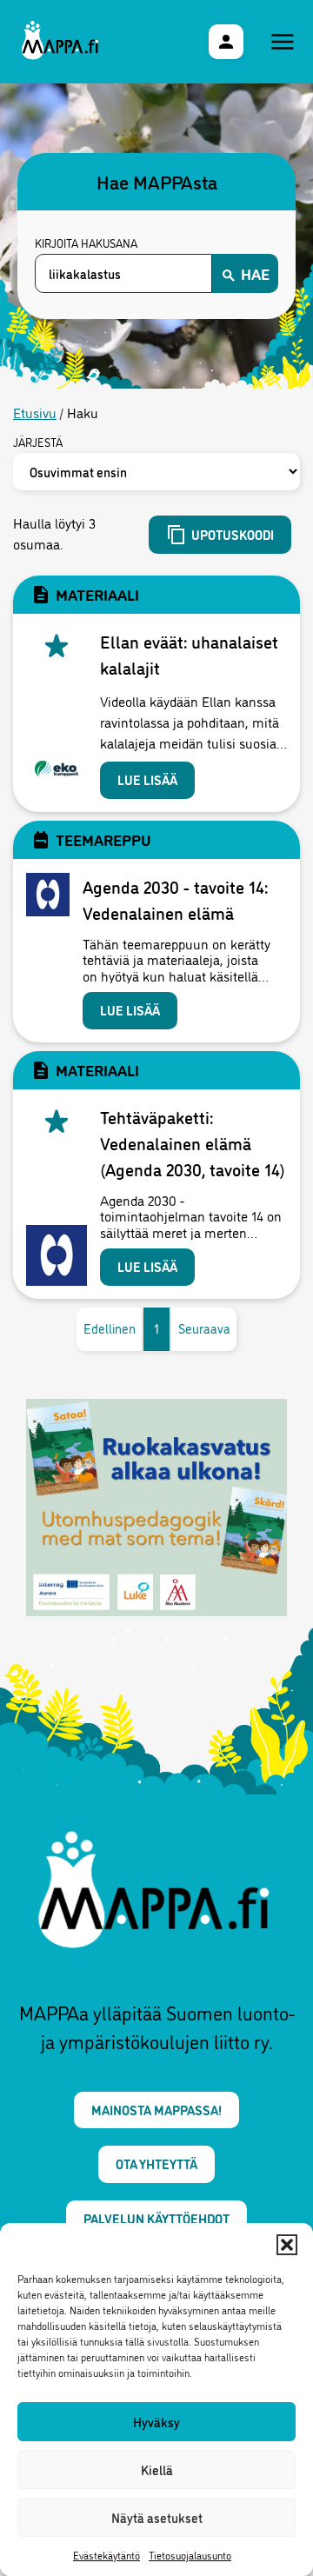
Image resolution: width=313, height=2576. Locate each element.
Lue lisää (147, 779)
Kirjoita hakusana (86, 243)
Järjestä (38, 443)
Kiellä (157, 2469)
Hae (255, 273)
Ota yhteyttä (156, 2163)
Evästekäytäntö (107, 2555)
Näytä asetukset (157, 2517)
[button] (287, 2245)
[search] (123, 273)
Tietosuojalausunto (190, 2555)
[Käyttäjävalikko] (226, 42)
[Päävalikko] (283, 42)
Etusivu (35, 412)
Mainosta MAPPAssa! (156, 2110)
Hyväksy (156, 2422)
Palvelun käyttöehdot (156, 2218)
